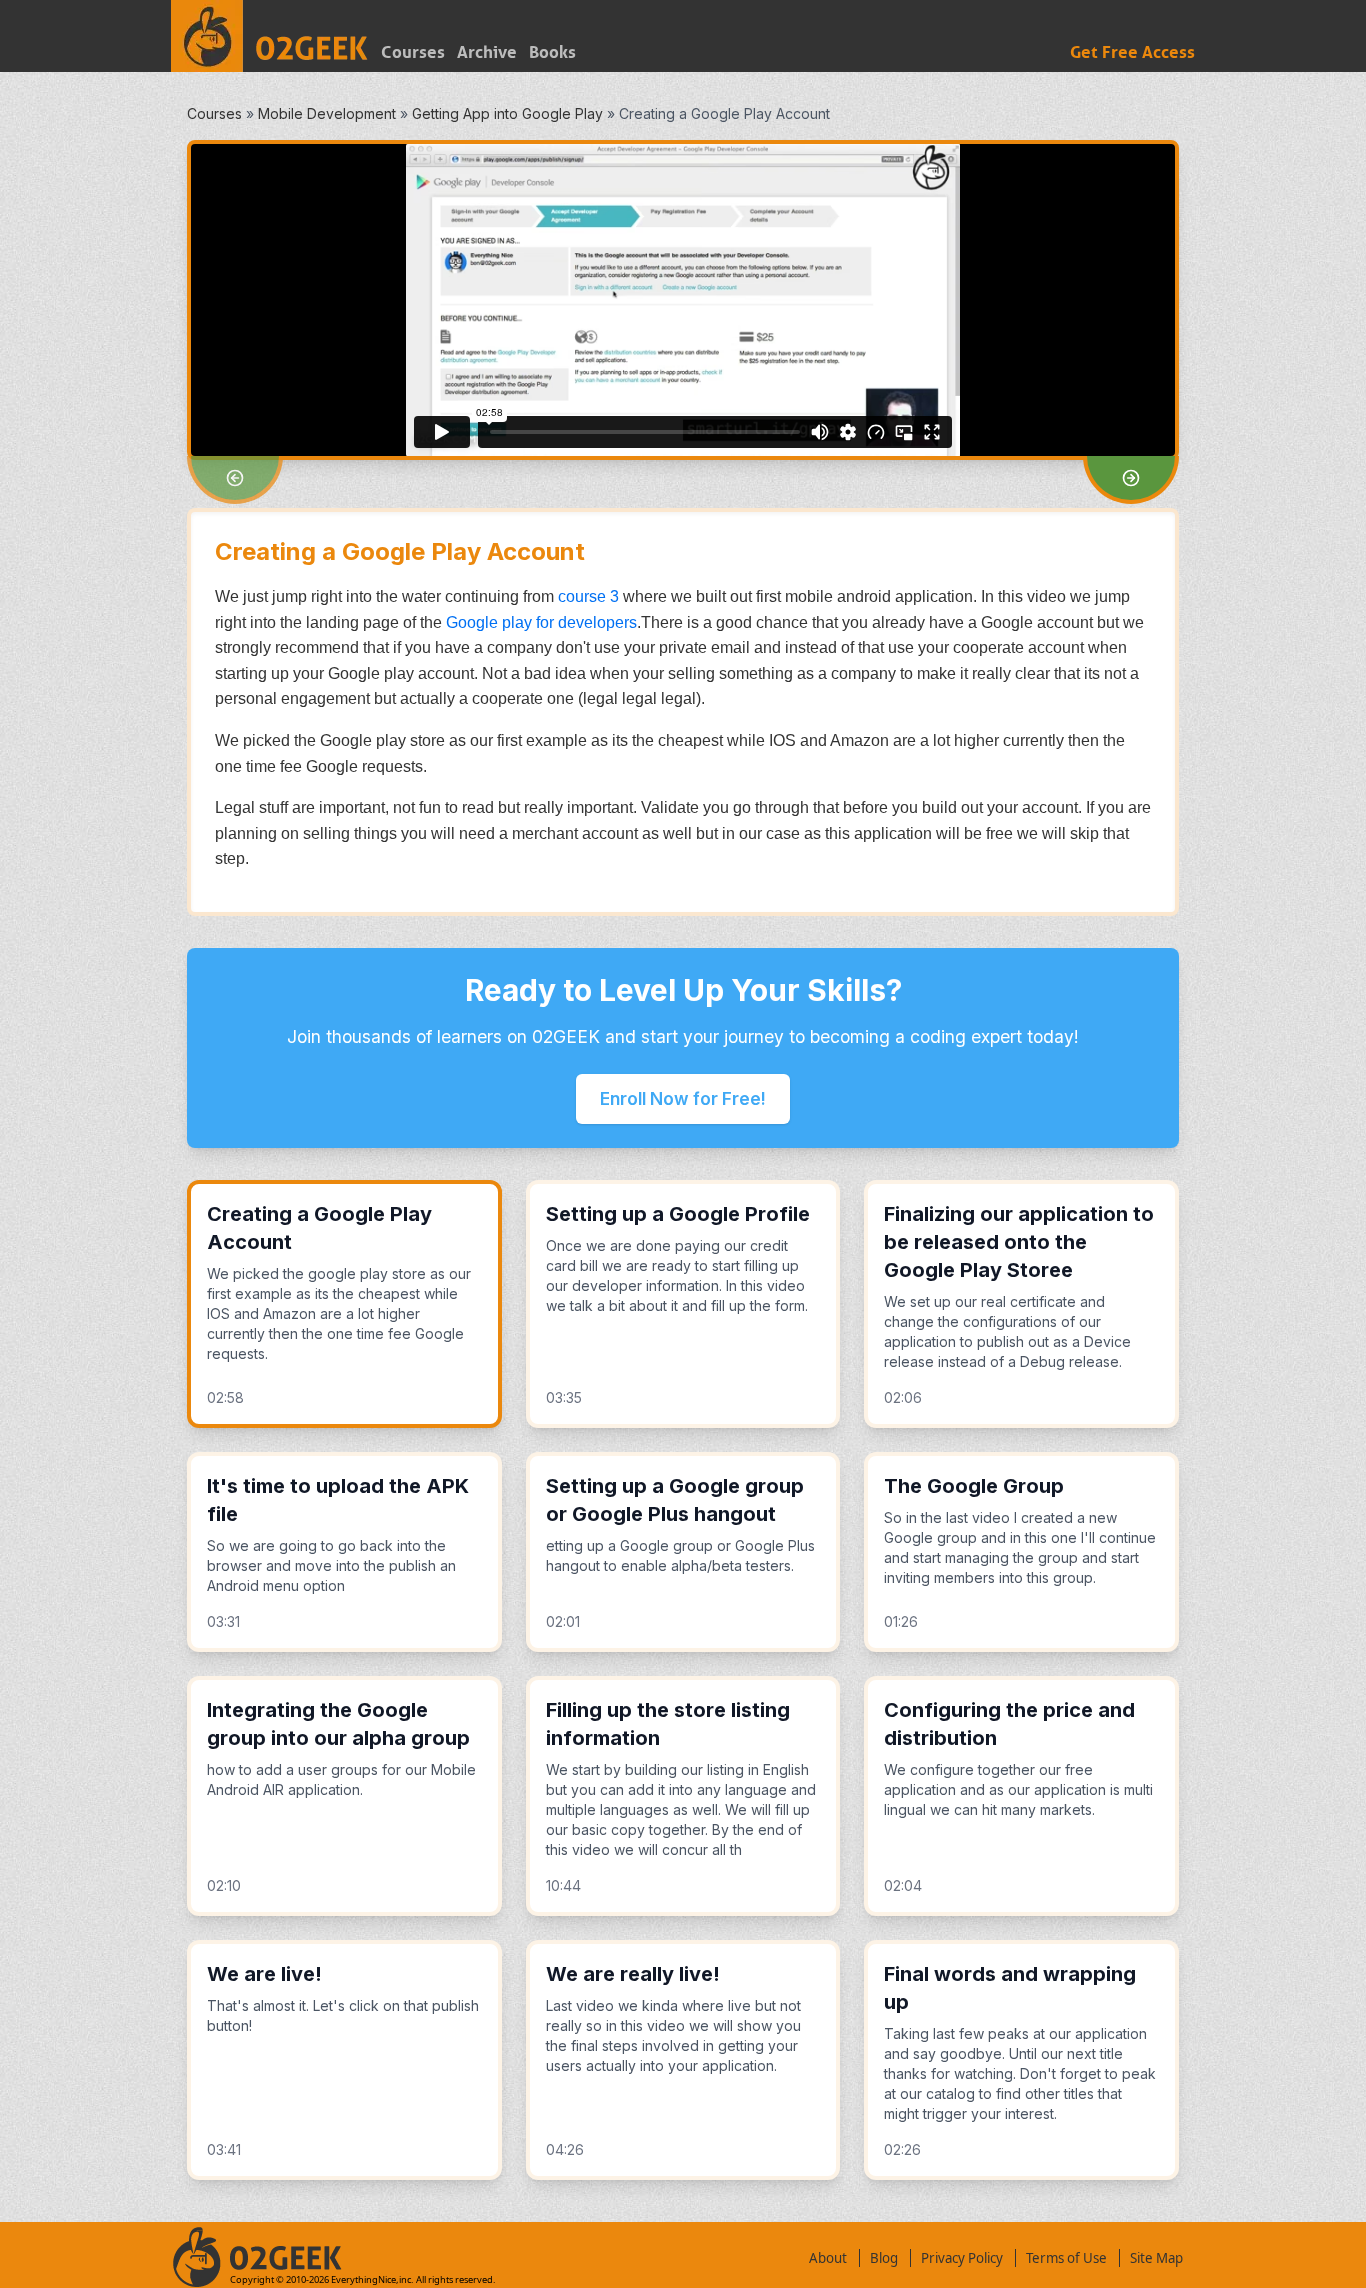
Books (552, 52)
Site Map (1156, 2258)
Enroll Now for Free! (683, 1098)
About (828, 2258)
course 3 (588, 596)
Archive (487, 52)
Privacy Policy (962, 2258)
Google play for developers (541, 622)
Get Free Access (1132, 52)
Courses (413, 52)
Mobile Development (327, 113)
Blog (884, 2258)
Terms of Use (1066, 2258)
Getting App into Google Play (507, 113)
